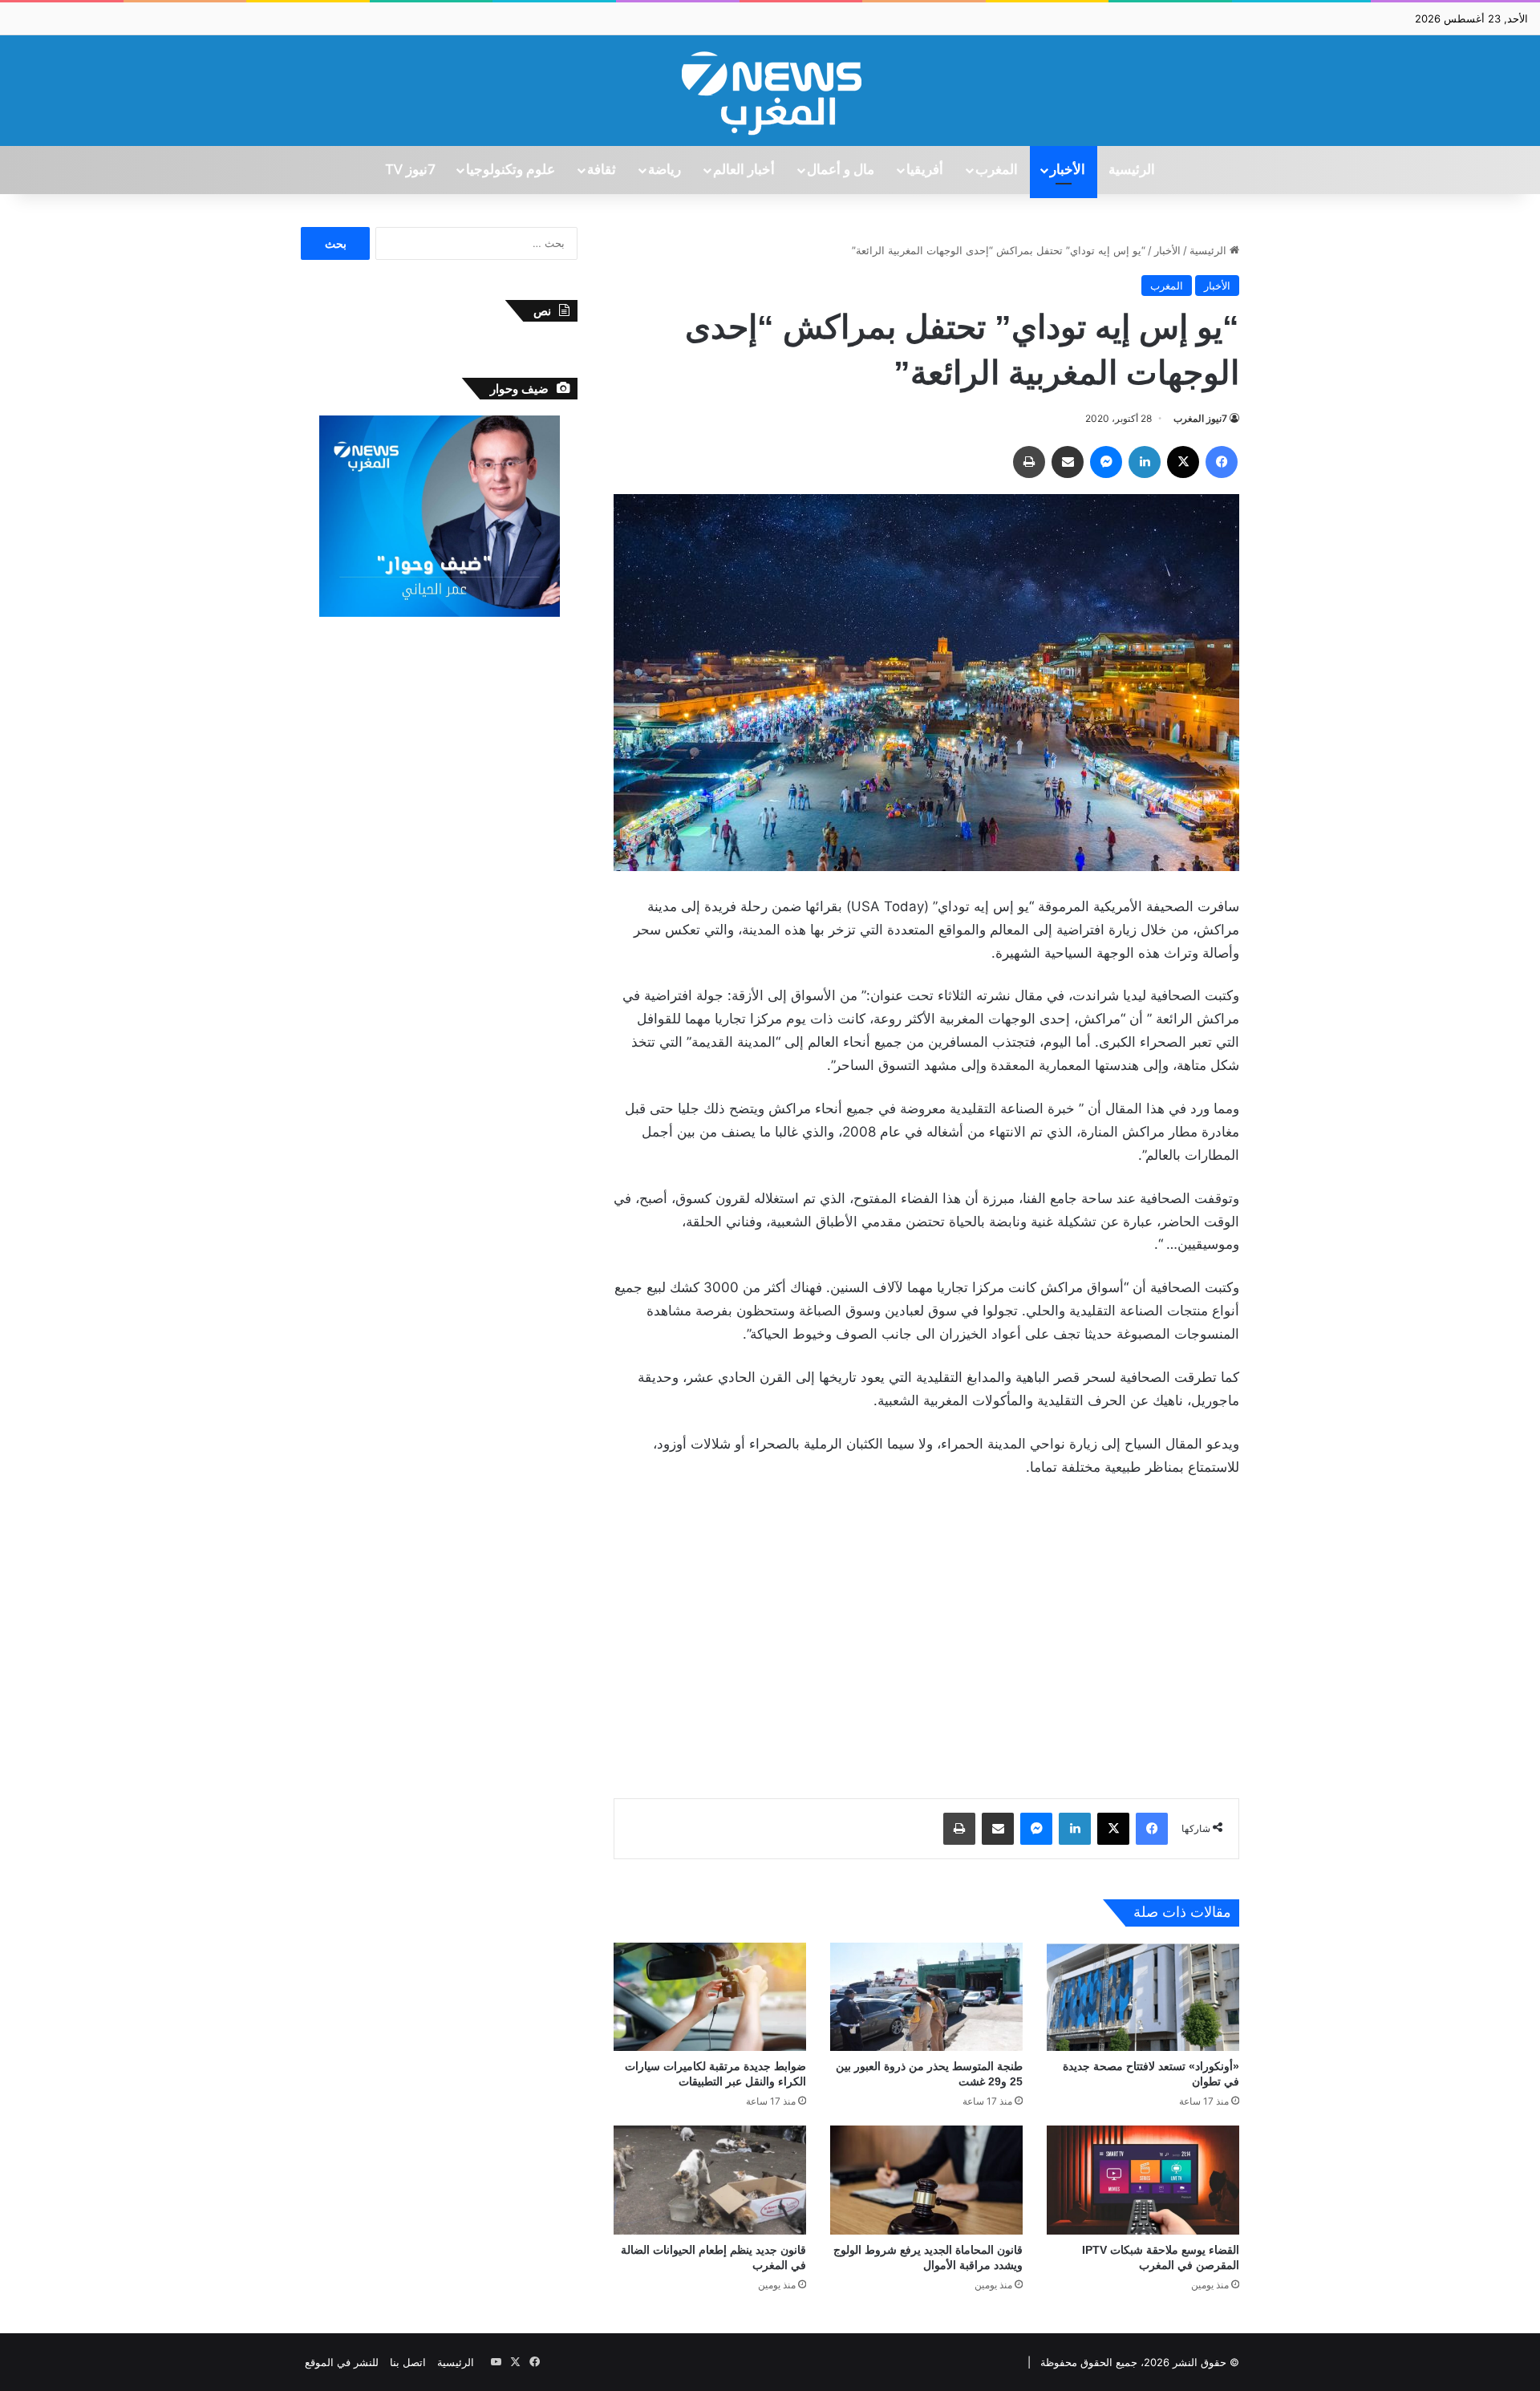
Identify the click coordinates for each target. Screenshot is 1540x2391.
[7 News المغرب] (770, 91)
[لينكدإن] (1145, 462)
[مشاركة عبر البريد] (1068, 462)
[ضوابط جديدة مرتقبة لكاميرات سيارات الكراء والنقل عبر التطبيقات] (710, 1997)
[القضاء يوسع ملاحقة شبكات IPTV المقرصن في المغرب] (1143, 2180)
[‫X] (1183, 462)
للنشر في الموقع (342, 2362)
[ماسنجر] (1106, 462)
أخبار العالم (744, 170)
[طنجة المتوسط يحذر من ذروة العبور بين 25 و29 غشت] (926, 1997)
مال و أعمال (841, 170)
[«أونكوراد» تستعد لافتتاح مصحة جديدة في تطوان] (1143, 1997)
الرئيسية (1132, 170)
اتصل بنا (408, 2362)
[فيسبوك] (1222, 462)
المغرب (997, 170)
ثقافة (602, 170)
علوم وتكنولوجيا (511, 170)
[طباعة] (1029, 462)
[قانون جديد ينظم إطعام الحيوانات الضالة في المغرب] (710, 2180)
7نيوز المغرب (1200, 418)
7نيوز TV (410, 170)
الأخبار (1068, 170)
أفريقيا (925, 170)
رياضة (665, 170)
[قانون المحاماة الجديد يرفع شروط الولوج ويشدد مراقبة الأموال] (926, 2180)
